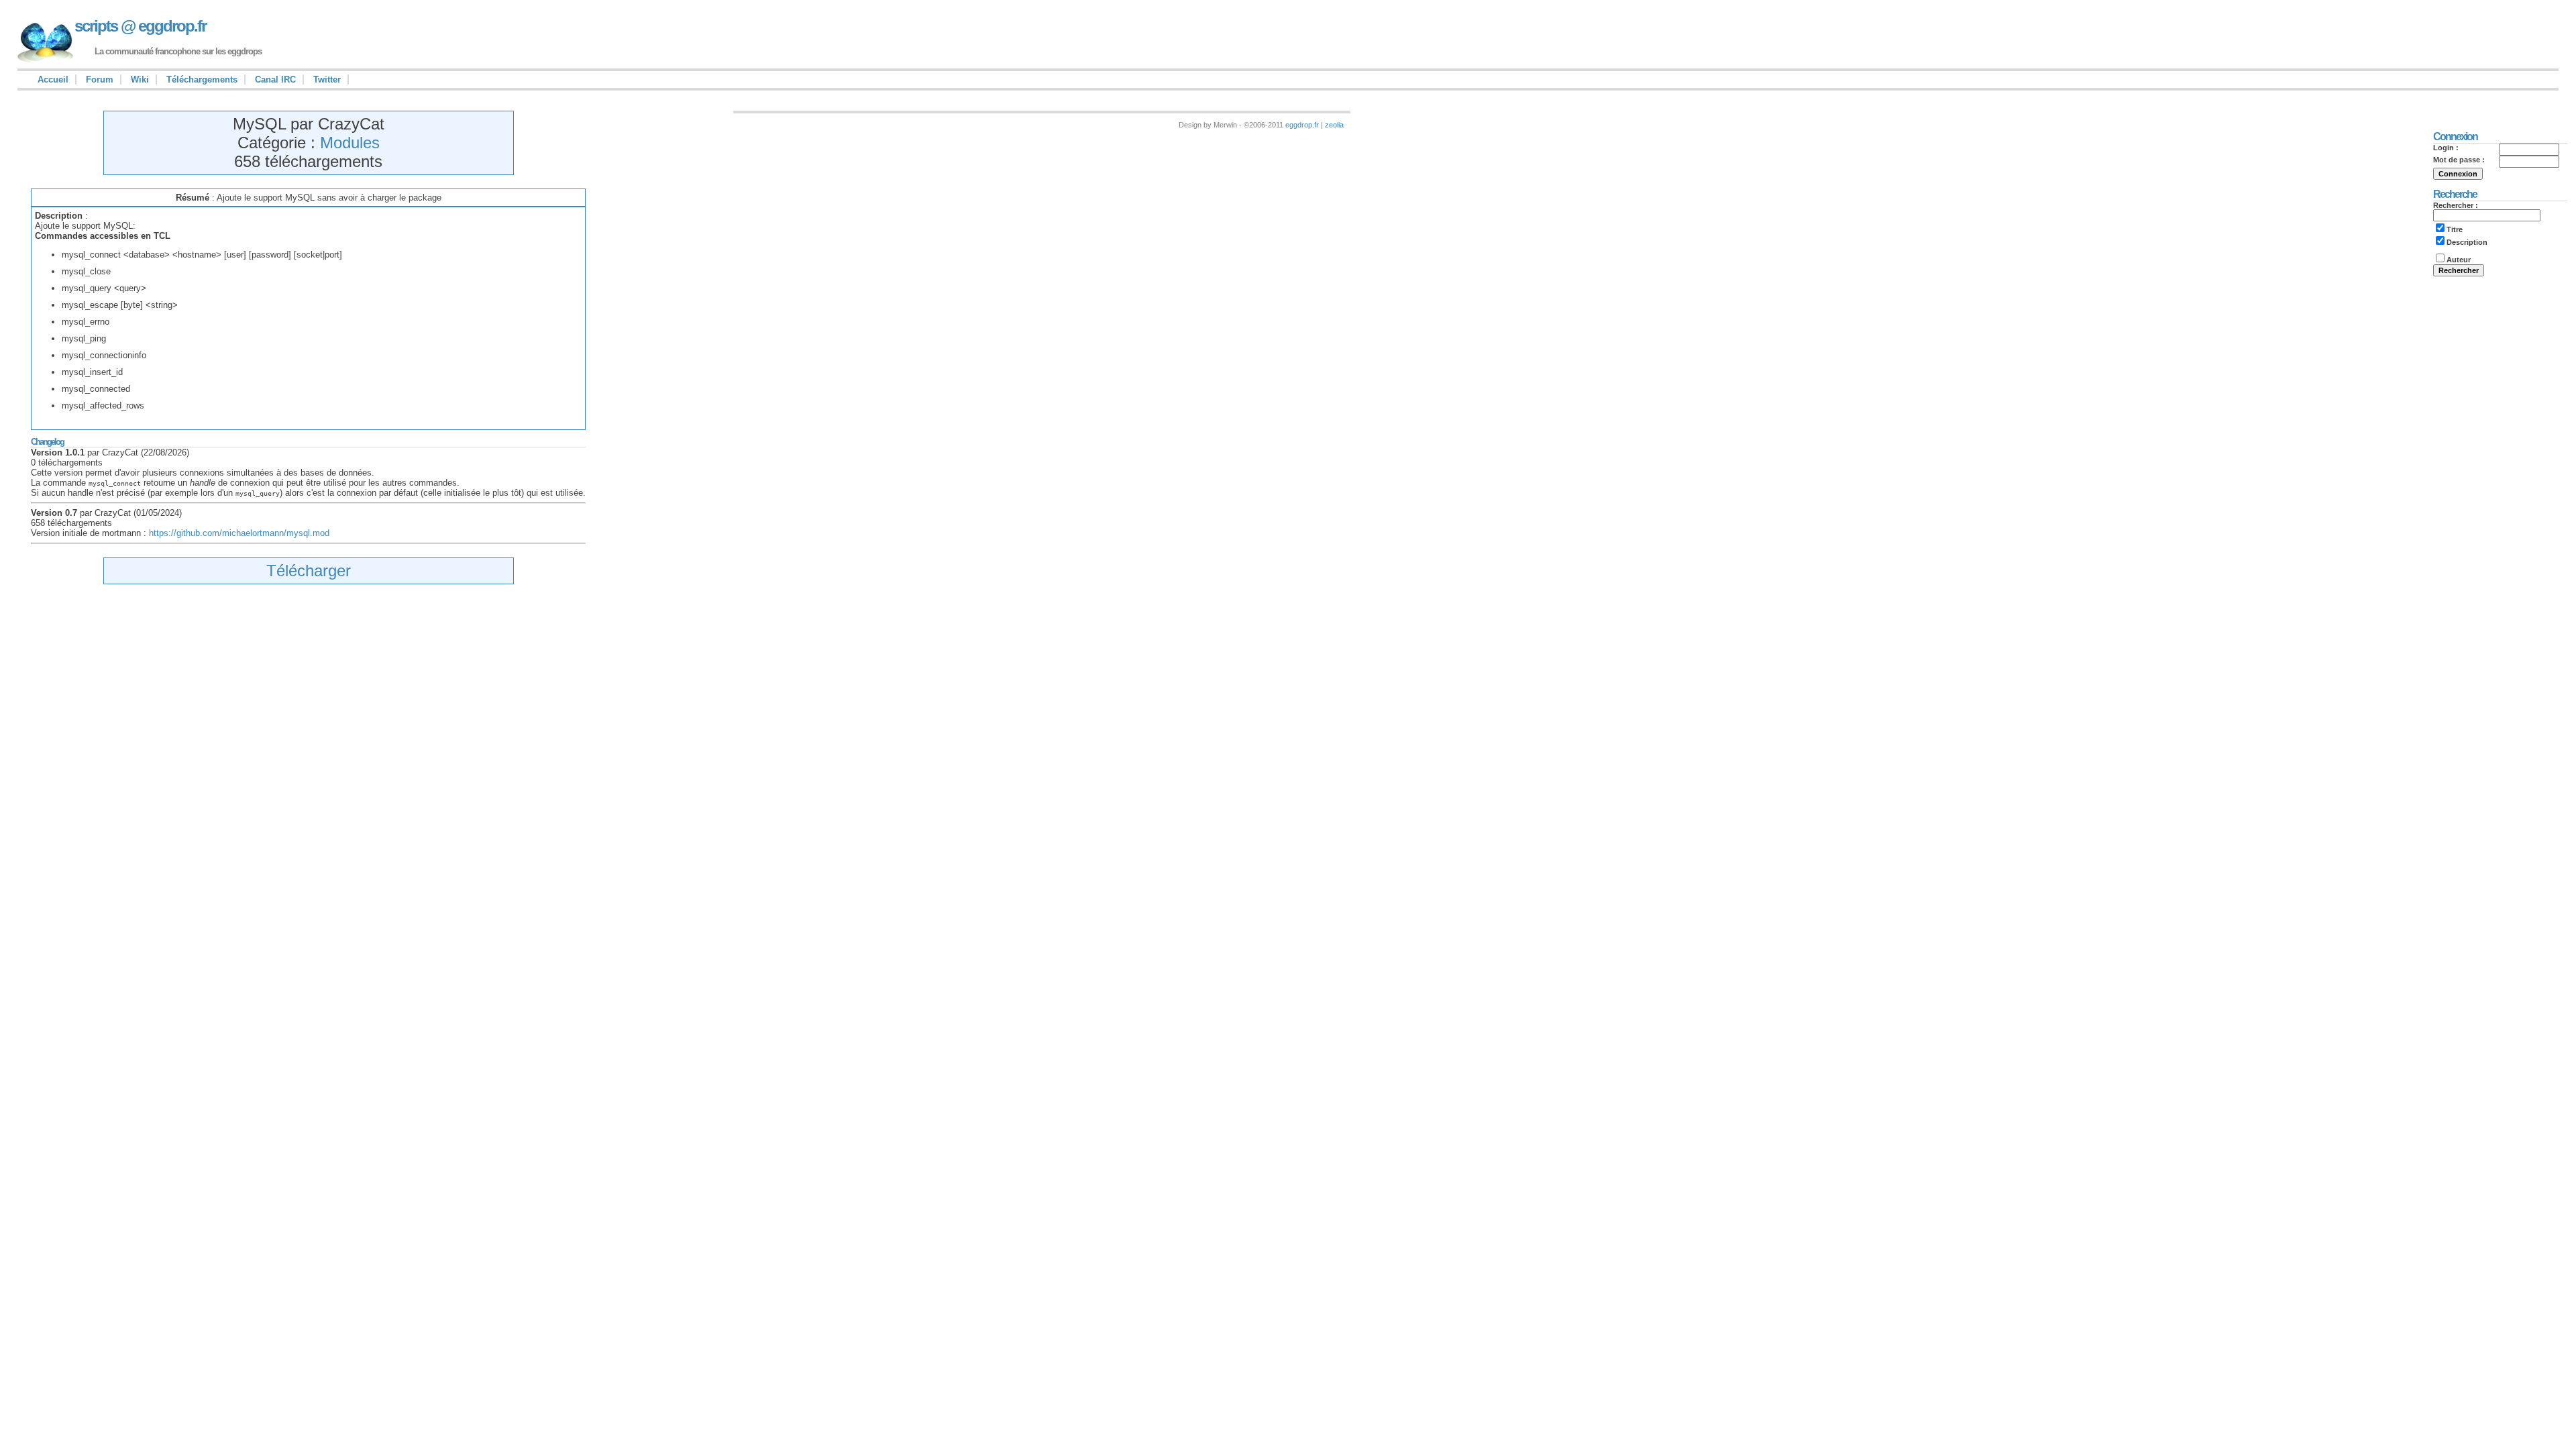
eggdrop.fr (1302, 125)
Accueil (53, 79)
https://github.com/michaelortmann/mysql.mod (239, 533)
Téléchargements (202, 79)
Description (2467, 242)
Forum (100, 79)
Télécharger (309, 571)
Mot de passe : (2459, 160)
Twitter (327, 79)
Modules (350, 143)
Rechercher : (2456, 205)
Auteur (2459, 260)
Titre (2455, 229)
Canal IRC (275, 79)
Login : (2446, 148)
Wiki (140, 79)
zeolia (1334, 125)
